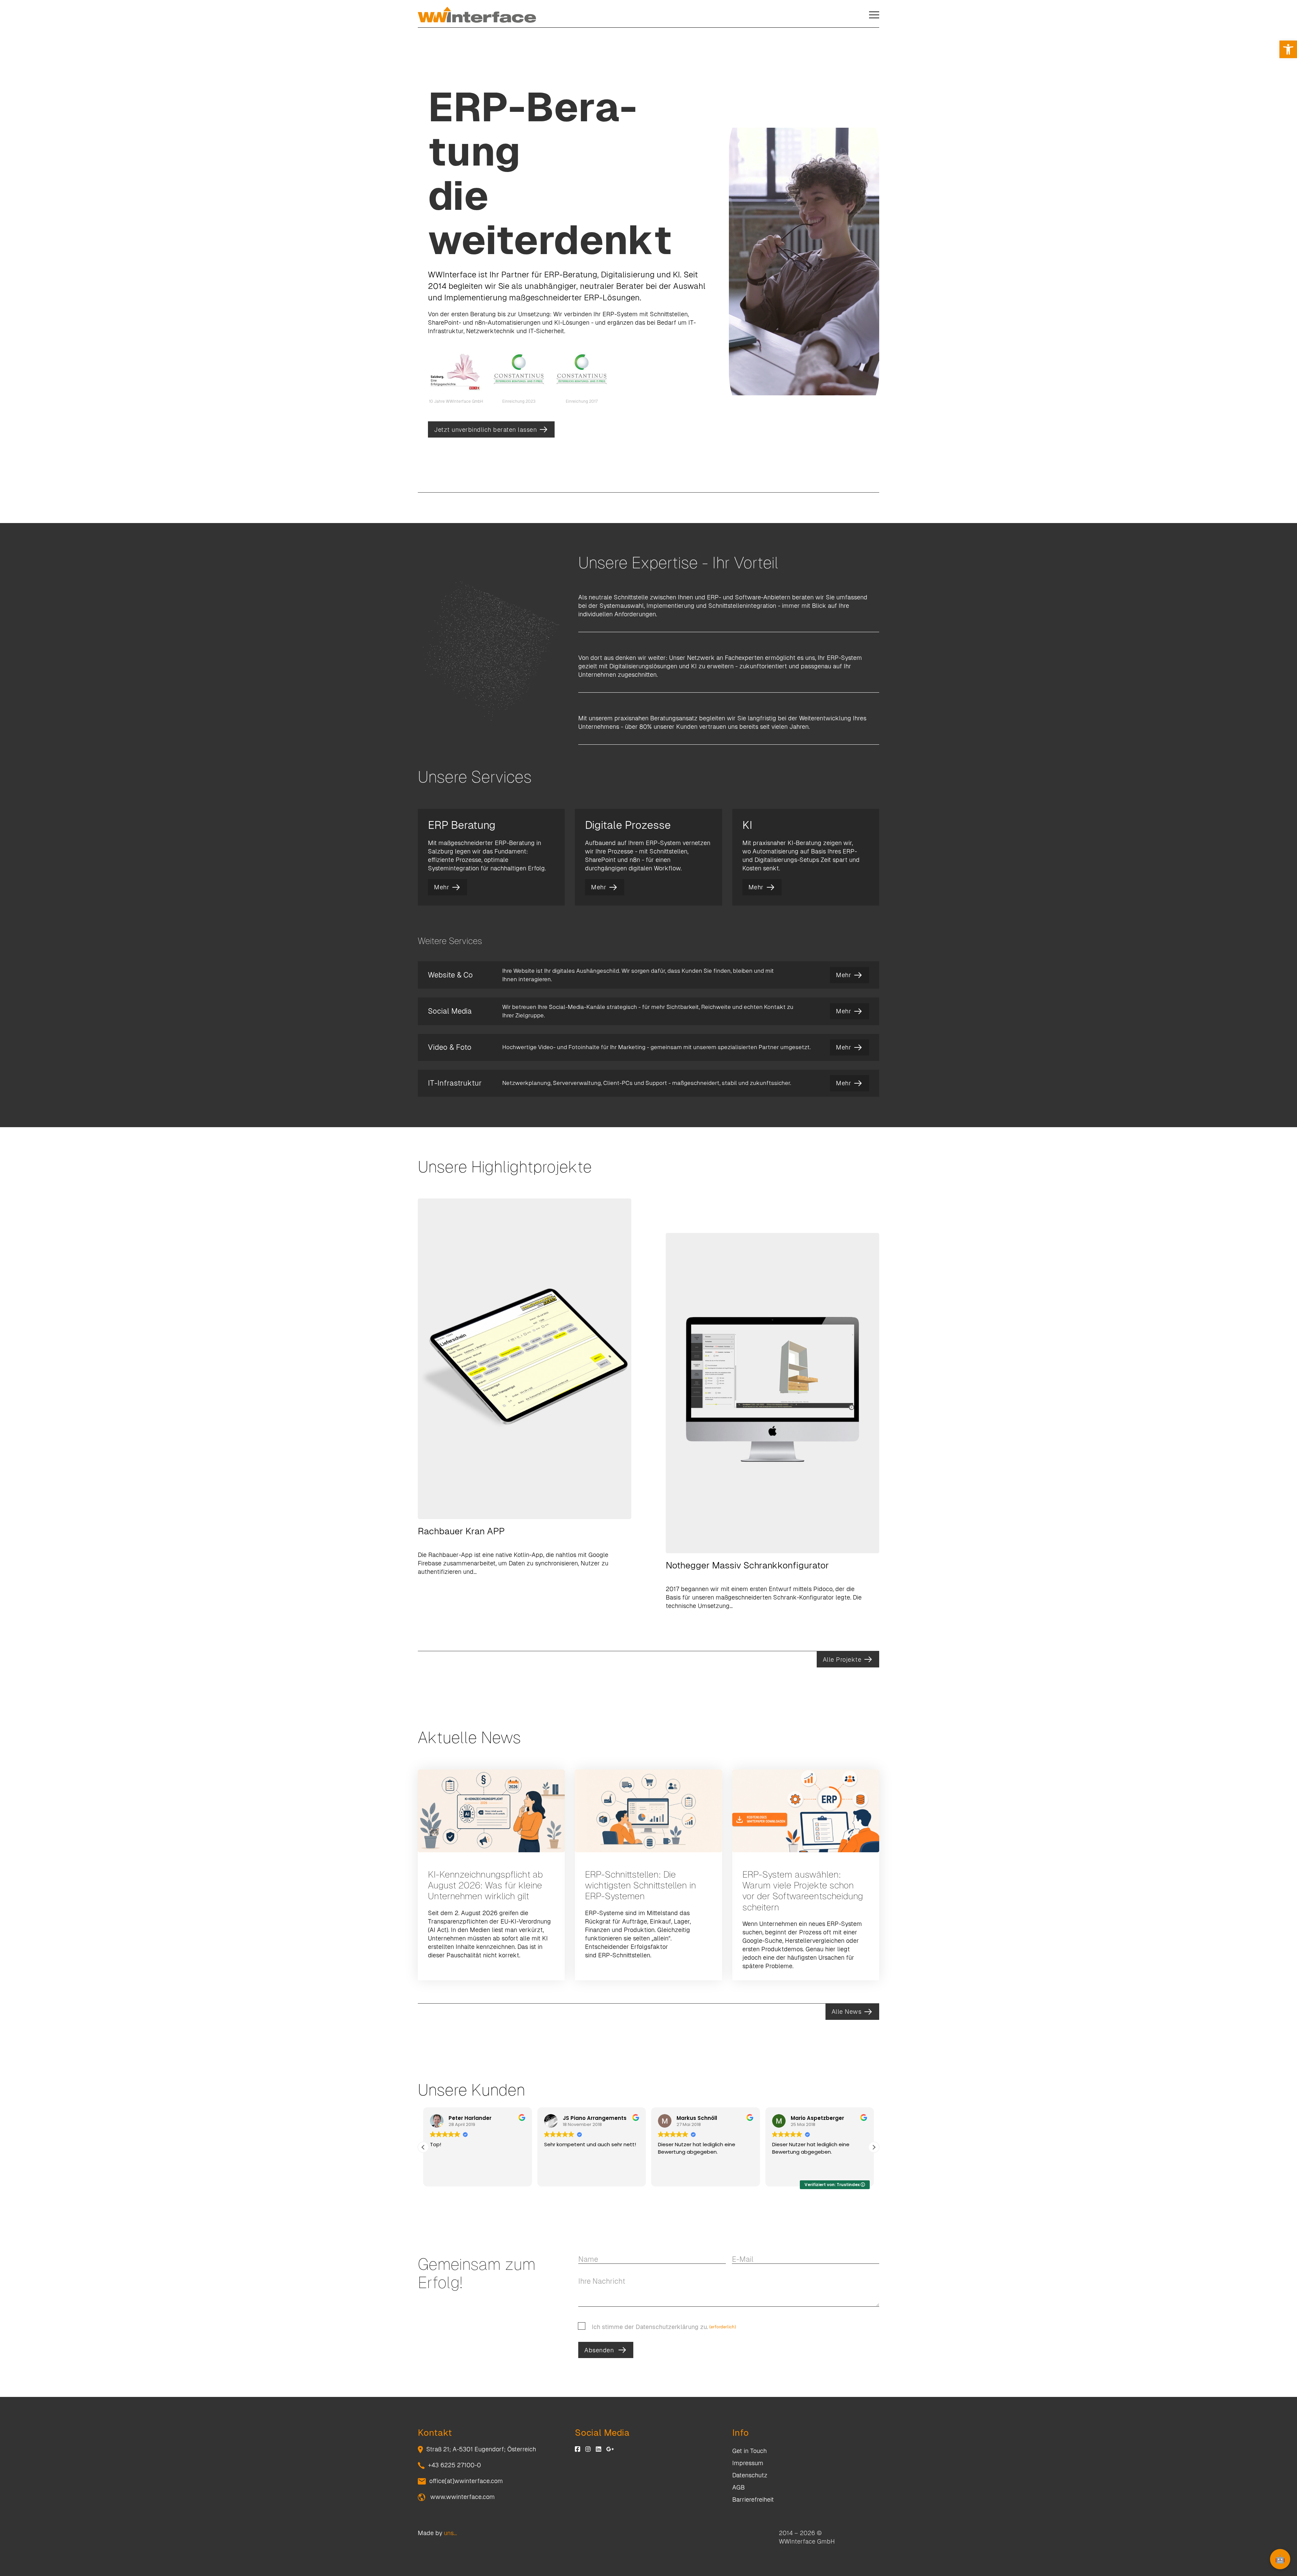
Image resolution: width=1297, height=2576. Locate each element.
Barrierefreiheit (753, 2499)
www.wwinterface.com (462, 2497)
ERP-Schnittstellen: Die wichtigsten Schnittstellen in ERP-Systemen (641, 1885)
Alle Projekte (842, 1659)
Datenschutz (750, 2475)
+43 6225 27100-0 (454, 2465)
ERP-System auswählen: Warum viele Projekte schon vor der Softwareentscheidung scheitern (803, 1891)
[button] (1288, 49)
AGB (739, 2487)
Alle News (847, 2012)
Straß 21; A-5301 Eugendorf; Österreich (481, 2449)
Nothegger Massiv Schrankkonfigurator (747, 1565)
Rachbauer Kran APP (461, 1531)
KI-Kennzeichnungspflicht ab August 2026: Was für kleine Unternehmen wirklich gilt (485, 1885)
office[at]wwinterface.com (466, 2481)
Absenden (599, 2350)
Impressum (748, 2463)
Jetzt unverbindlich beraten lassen (485, 430)
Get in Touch (749, 2451)
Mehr (442, 887)
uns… (450, 2533)
